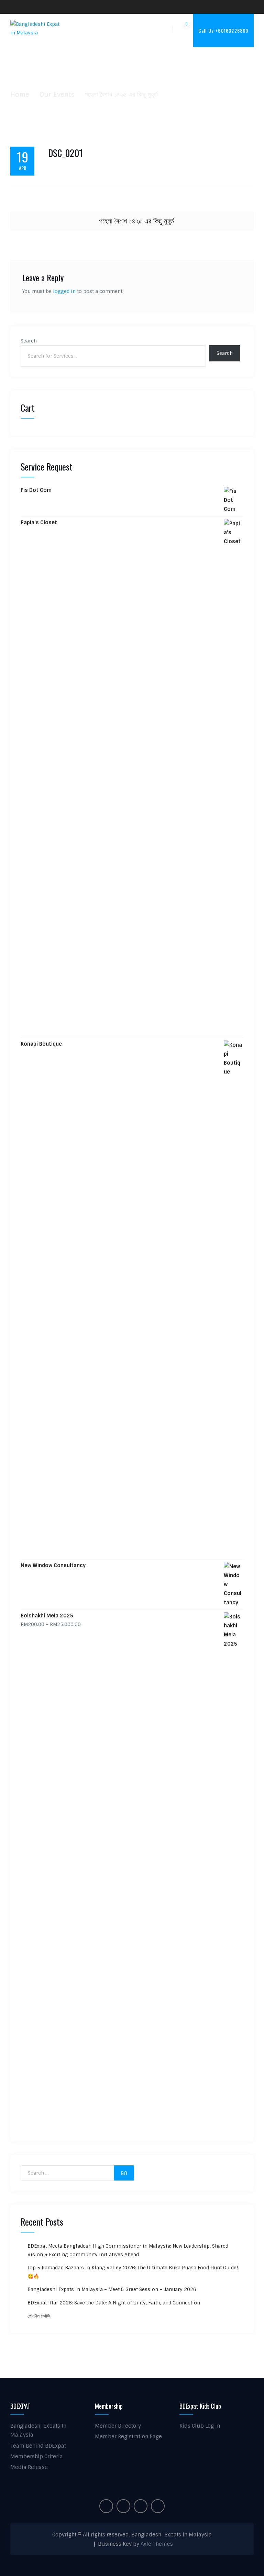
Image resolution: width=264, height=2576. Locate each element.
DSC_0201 (65, 153)
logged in (64, 291)
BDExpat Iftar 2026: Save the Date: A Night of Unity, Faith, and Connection (114, 2303)
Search (29, 341)
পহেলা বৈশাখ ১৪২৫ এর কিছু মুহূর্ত (136, 221)
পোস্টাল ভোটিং (39, 2316)
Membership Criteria (37, 2457)
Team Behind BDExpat (38, 2446)
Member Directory (118, 2426)
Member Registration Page (128, 2437)
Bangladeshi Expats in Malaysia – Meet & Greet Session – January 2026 (112, 2289)
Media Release (29, 2467)
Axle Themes (157, 2544)
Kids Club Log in (200, 2426)
